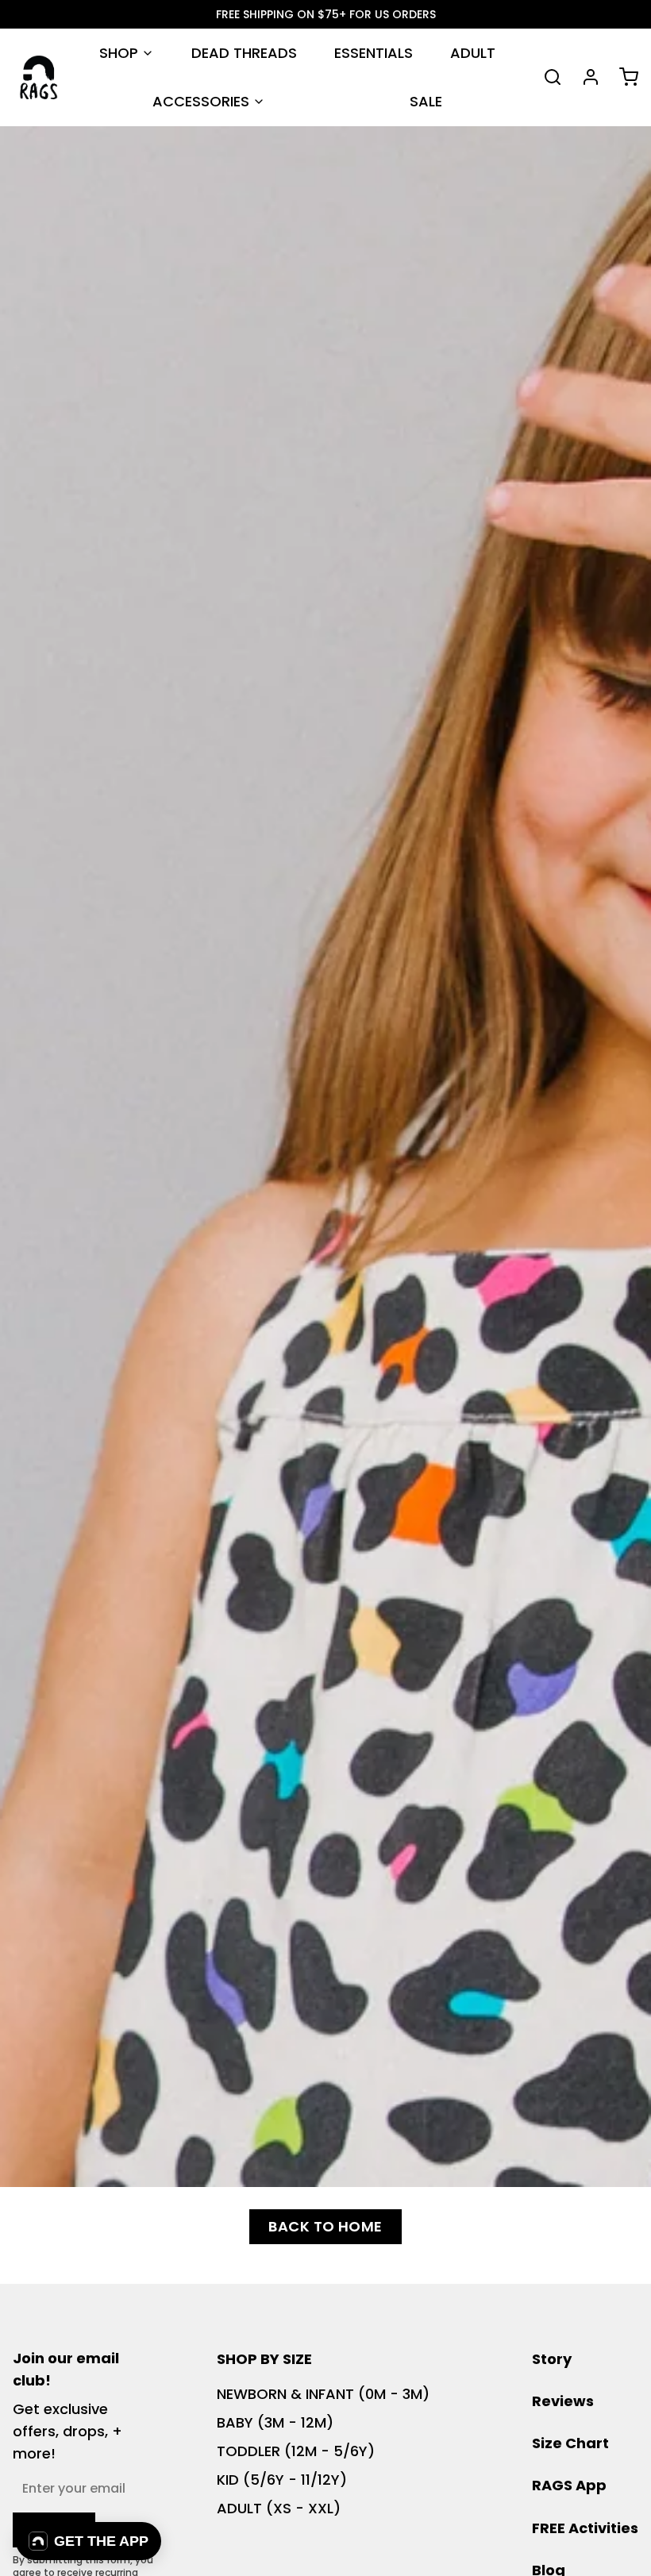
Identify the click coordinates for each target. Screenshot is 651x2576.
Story (552, 2359)
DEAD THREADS (244, 53)
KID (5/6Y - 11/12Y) (282, 2480)
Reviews (563, 2401)
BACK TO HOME (325, 2226)
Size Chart (570, 2443)
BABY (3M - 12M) (275, 2422)
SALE (426, 101)
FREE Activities (585, 2528)
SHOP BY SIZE (264, 2359)
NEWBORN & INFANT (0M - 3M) (323, 2394)
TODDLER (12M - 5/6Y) (296, 2451)
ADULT (473, 53)
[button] (89, 2541)
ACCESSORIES (201, 101)
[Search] (546, 77)
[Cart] (622, 77)
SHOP (119, 53)
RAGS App (569, 2485)
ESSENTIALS (374, 53)
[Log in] (584, 77)
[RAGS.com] (39, 77)
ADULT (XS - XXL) (279, 2508)
